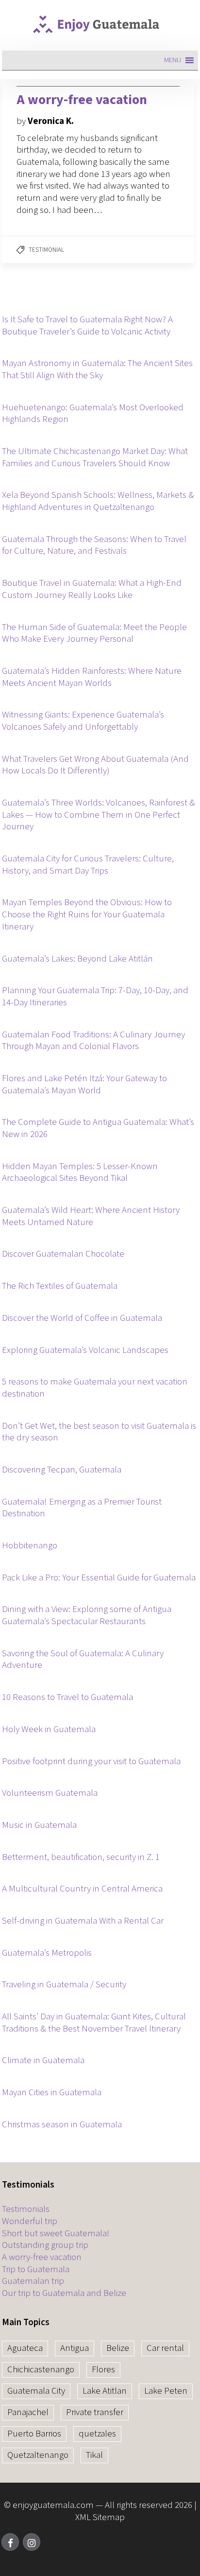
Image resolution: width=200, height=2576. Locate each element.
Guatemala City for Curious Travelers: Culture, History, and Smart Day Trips (88, 865)
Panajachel (28, 2412)
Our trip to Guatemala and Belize (64, 2294)
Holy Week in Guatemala (49, 1730)
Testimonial (46, 250)
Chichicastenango (41, 2370)
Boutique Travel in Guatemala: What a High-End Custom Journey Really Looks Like (92, 589)
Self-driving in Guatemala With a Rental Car (83, 1921)
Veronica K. (51, 121)
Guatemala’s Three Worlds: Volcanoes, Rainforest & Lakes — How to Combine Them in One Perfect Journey (99, 815)
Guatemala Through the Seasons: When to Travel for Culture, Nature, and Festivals (94, 546)
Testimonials (26, 2210)
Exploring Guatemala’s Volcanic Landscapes (85, 1351)
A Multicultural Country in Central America (82, 1889)
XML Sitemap (100, 2517)
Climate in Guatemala (43, 2061)
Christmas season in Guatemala (62, 2125)
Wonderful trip (30, 2222)
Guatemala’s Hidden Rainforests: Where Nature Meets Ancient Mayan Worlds (92, 677)
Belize (118, 2348)
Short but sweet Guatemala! (56, 2234)
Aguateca (25, 2348)
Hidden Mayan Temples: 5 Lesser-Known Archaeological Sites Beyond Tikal (80, 1173)
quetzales (97, 2434)
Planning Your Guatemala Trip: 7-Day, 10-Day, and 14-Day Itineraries (95, 997)
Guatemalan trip (33, 2282)
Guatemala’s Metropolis (47, 1954)
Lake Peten (166, 2391)
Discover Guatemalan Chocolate (63, 1254)
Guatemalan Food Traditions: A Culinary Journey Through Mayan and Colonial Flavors (93, 1041)
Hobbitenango (30, 1546)
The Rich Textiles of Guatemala (60, 1287)
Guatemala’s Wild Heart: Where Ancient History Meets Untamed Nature (91, 1217)
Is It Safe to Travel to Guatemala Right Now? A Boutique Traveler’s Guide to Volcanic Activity (87, 326)
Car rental (165, 2348)
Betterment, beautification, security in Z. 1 (81, 1858)
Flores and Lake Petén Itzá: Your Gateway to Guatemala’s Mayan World (84, 1085)
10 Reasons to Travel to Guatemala (67, 1698)
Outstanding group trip (45, 2246)
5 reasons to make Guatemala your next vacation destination (95, 1388)
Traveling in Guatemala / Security (64, 1985)
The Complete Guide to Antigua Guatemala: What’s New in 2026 (98, 1129)
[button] (173, 60)
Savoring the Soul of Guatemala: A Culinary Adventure (83, 1660)
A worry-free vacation (42, 2258)
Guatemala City (36, 2391)
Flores (103, 2370)
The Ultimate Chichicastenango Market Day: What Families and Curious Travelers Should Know (95, 458)
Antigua (75, 2348)
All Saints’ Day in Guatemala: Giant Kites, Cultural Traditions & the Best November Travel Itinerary (94, 2023)
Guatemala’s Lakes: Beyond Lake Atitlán (77, 959)
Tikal (94, 2455)
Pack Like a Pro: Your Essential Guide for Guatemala (99, 1578)
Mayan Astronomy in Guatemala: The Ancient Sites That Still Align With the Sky (97, 370)
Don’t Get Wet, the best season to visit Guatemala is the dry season (99, 1432)
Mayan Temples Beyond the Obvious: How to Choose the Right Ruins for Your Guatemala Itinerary (87, 915)
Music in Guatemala (39, 1826)
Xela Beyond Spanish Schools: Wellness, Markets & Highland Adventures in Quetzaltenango (98, 501)
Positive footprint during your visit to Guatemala (91, 1762)
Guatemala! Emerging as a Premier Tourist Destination (82, 1508)
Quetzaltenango (38, 2455)
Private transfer (95, 2412)
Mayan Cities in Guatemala (52, 2093)
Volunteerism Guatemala (50, 1794)
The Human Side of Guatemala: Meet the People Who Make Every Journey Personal (94, 634)
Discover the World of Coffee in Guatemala (82, 1319)
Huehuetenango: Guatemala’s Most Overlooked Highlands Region (93, 414)
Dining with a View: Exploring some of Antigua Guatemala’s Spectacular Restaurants (87, 1616)
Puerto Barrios (34, 2434)
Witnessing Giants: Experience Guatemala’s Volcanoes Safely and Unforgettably (83, 721)
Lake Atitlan (105, 2391)
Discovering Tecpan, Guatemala (62, 1470)
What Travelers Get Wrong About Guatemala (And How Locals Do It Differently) (95, 765)
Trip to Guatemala (36, 2270)
